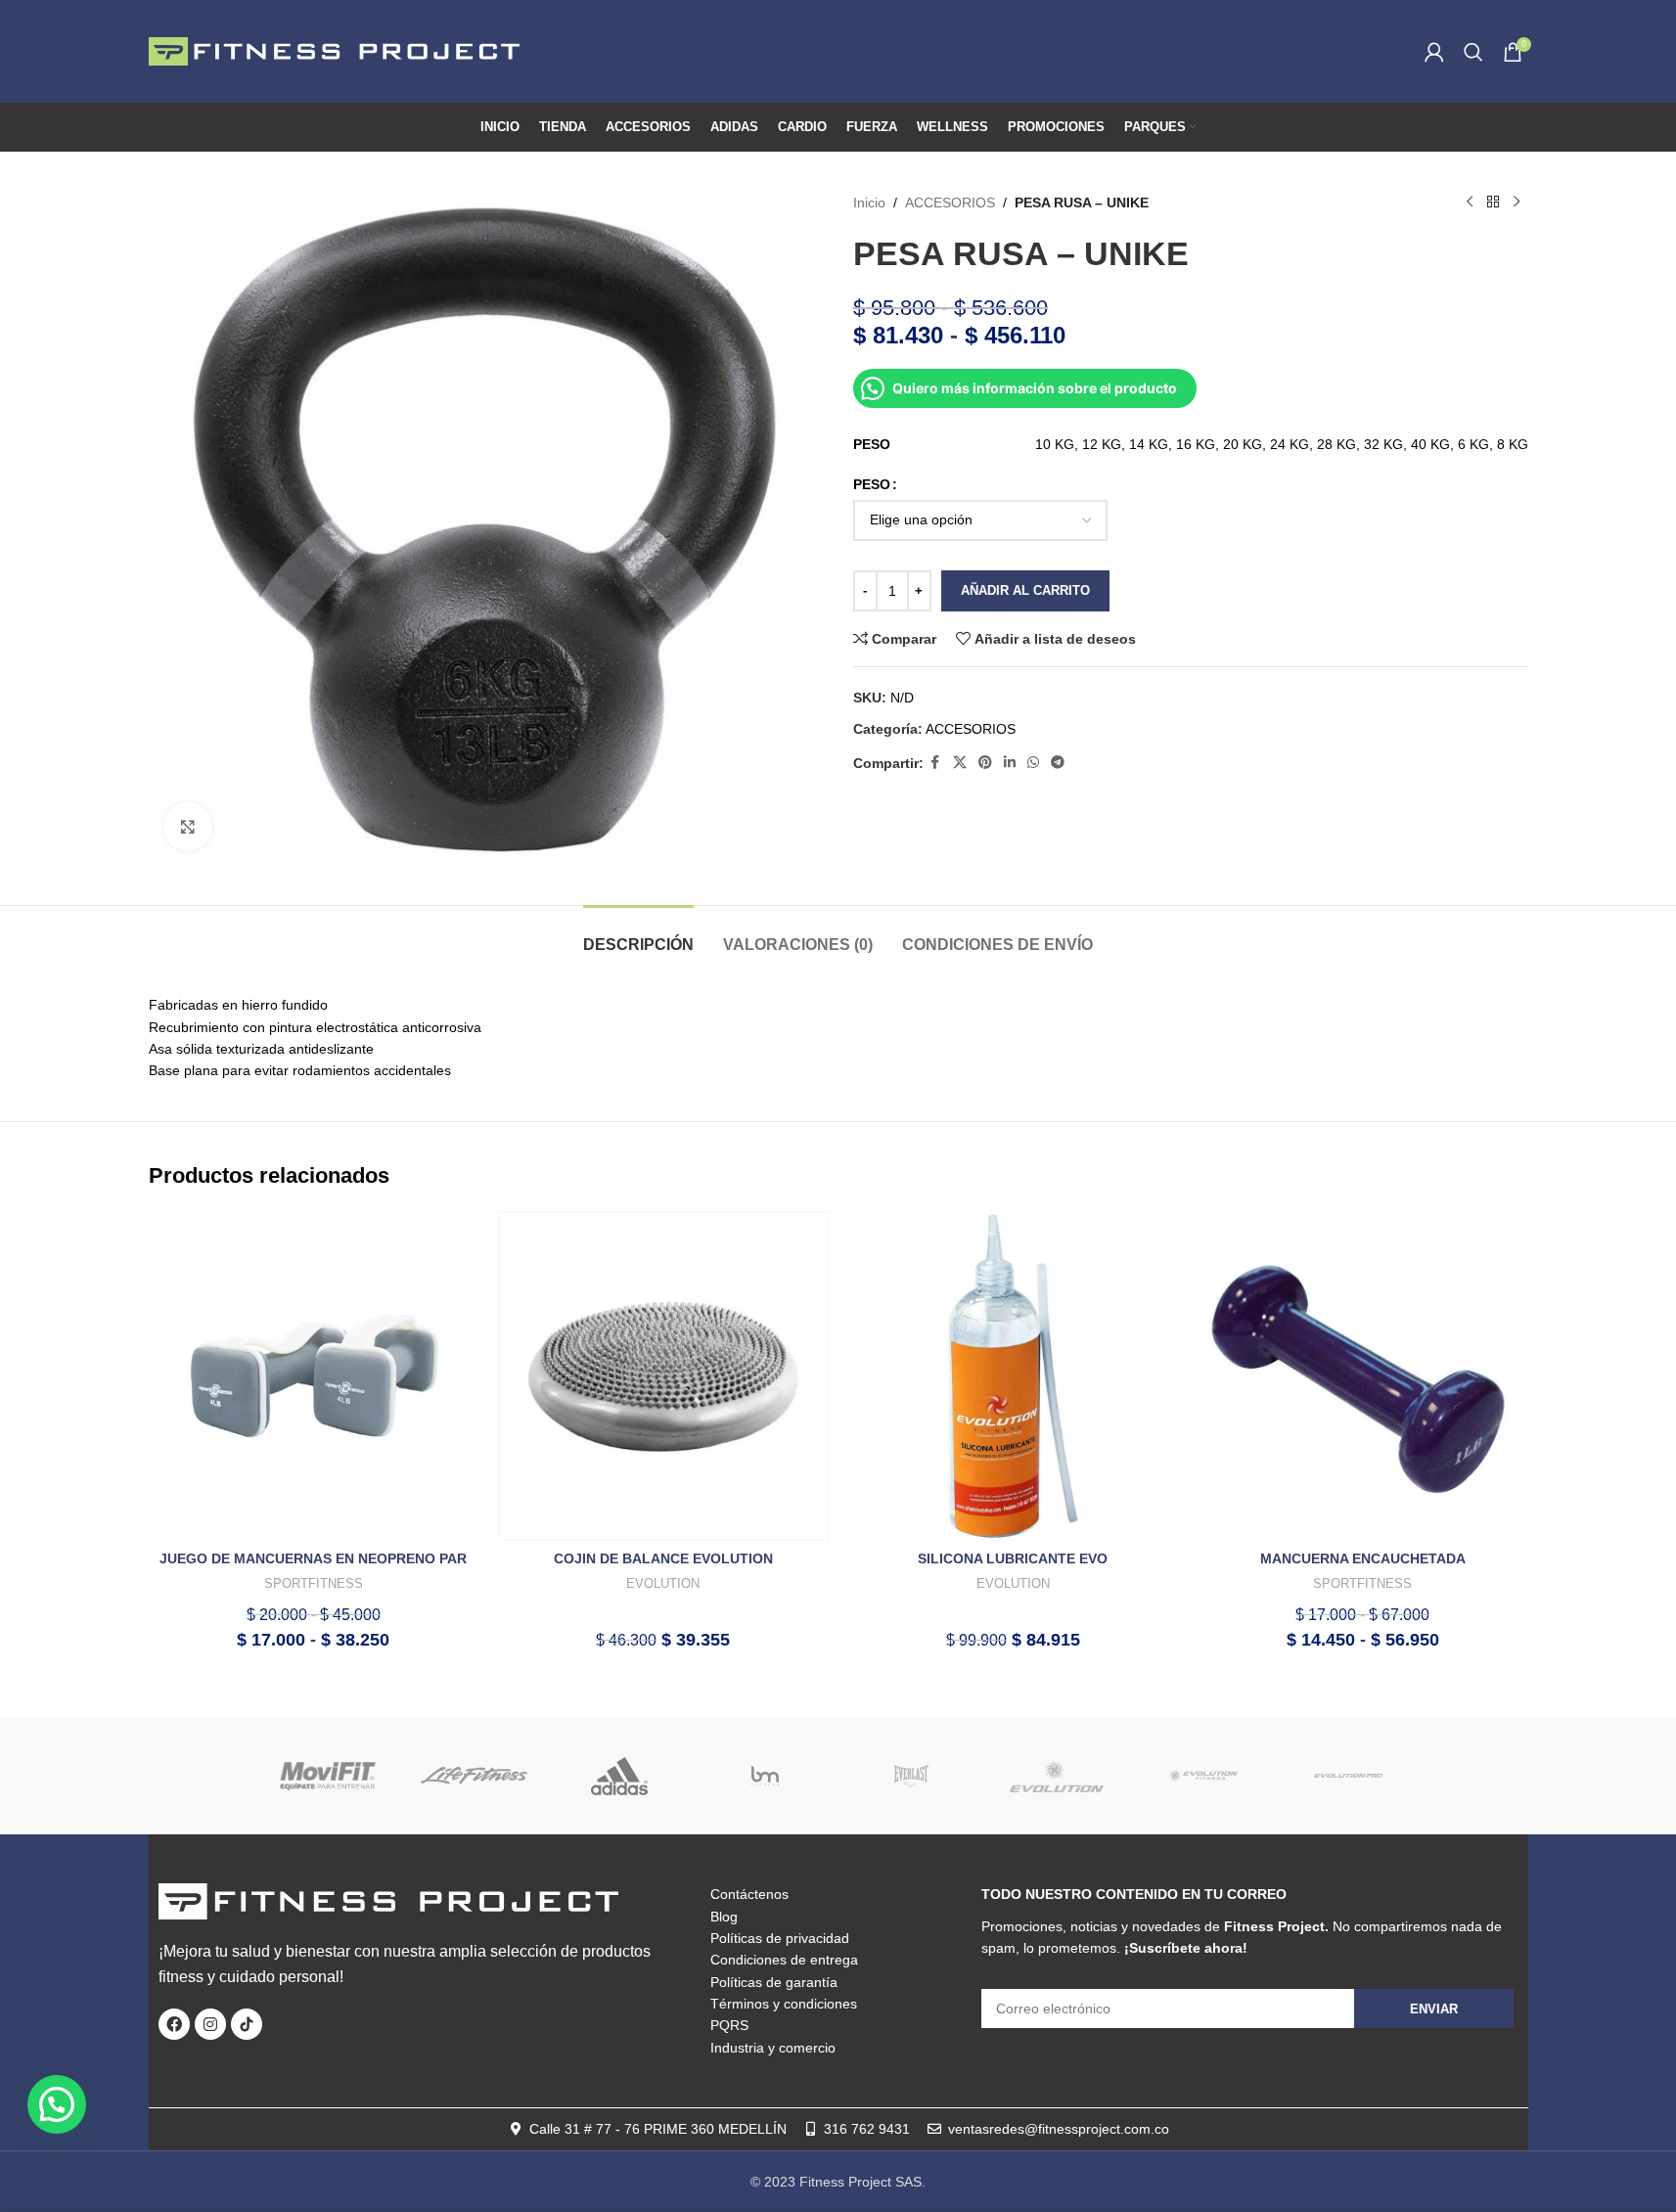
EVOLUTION (663, 1583)
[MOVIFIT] (328, 1776)
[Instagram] (210, 2024)
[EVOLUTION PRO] (1349, 1776)
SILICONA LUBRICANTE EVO (1013, 1558)
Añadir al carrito (1025, 590)
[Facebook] (174, 2024)
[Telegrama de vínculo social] (1058, 763)
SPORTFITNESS (314, 1583)
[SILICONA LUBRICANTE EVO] (1014, 1377)
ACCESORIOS (950, 203)
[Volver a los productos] (1493, 203)
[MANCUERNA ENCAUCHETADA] (1363, 1377)
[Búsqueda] (1473, 52)
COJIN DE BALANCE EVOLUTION (663, 1558)
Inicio (869, 203)
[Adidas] (620, 1776)
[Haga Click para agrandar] (188, 827)
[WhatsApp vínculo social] (1033, 763)
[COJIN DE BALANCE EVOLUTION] (663, 1377)
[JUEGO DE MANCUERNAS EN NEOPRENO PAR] (314, 1377)
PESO (872, 484)
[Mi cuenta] (1434, 52)
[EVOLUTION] (1057, 1776)
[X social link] (960, 763)
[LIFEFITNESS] (474, 1776)
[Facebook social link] (935, 763)
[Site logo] (335, 50)
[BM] (766, 1776)
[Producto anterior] (1470, 203)
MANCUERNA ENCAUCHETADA (1363, 1558)
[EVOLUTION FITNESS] (1203, 1776)
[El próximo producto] (1517, 203)
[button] (57, 2104)
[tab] (638, 935)
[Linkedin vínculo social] (1010, 763)
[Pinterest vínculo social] (985, 763)
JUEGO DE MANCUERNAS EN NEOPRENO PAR (313, 1558)
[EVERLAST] (911, 1776)
